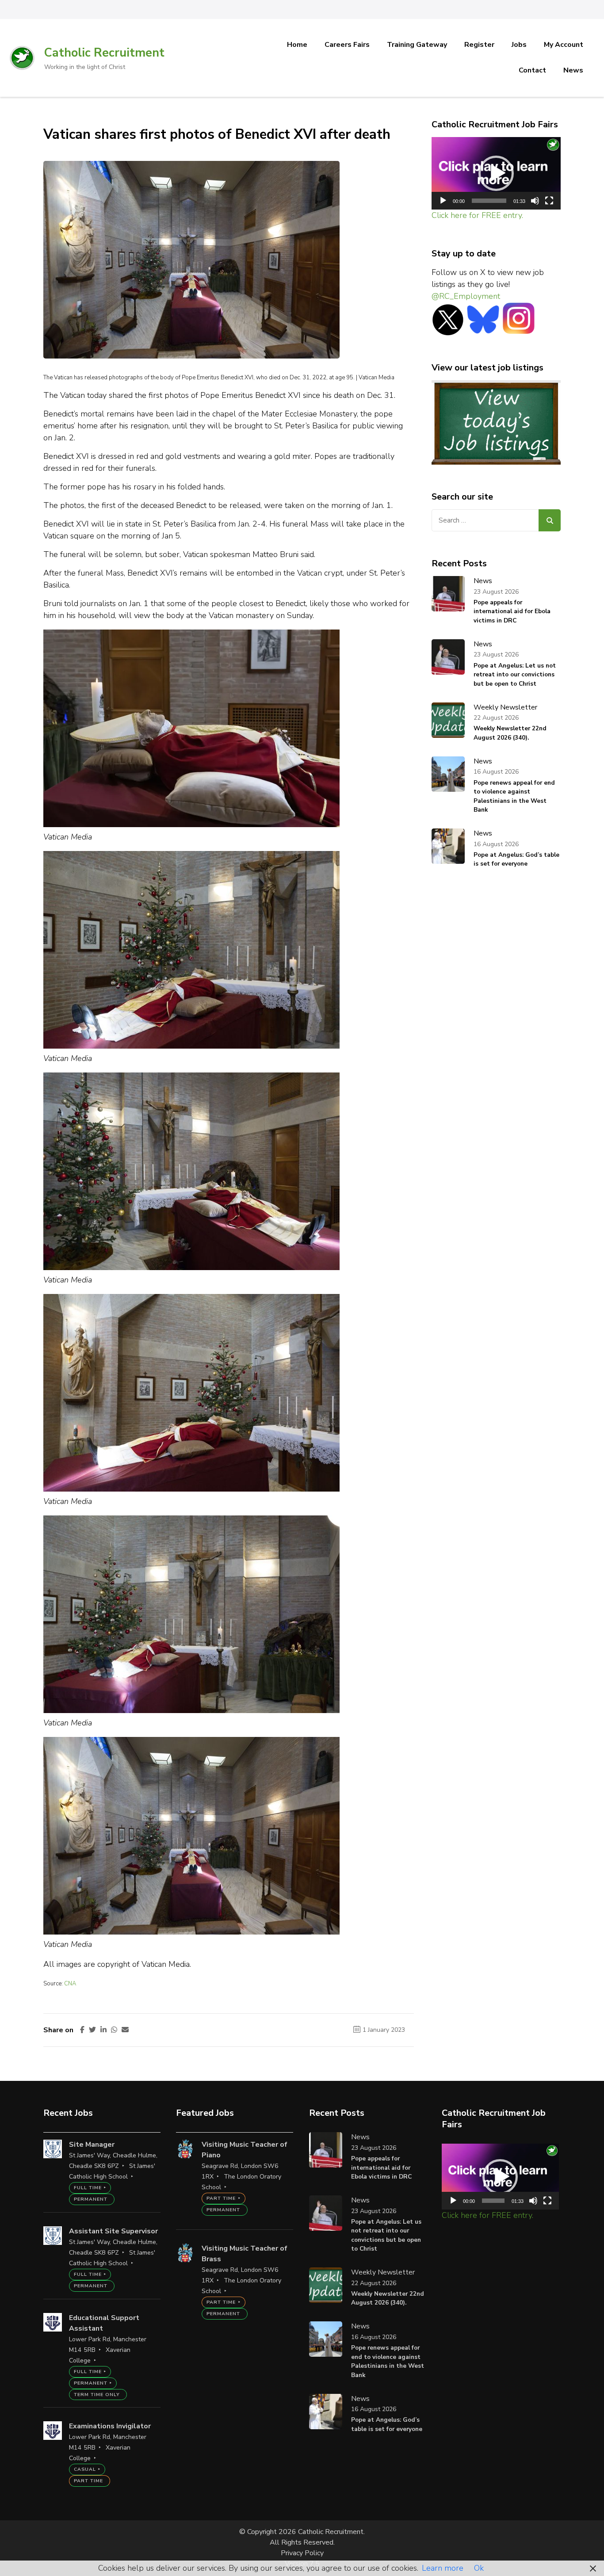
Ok (479, 2568)
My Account (564, 45)
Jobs (519, 45)
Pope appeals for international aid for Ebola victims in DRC (512, 611)
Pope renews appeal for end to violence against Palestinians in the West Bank (514, 796)
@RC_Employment (466, 296)
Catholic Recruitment (104, 53)
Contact (532, 70)
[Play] (443, 201)
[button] (496, 173)
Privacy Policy (302, 2553)
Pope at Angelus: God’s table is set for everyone (516, 859)
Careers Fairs (347, 45)
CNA (70, 1984)
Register (479, 45)
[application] (496, 174)
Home (297, 45)
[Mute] (535, 201)
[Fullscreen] (549, 201)
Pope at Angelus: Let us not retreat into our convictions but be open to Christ (515, 675)
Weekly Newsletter (505, 707)
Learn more (443, 2568)
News (573, 70)
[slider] (489, 201)
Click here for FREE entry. (477, 215)
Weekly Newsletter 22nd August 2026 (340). (510, 733)
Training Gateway (417, 45)
